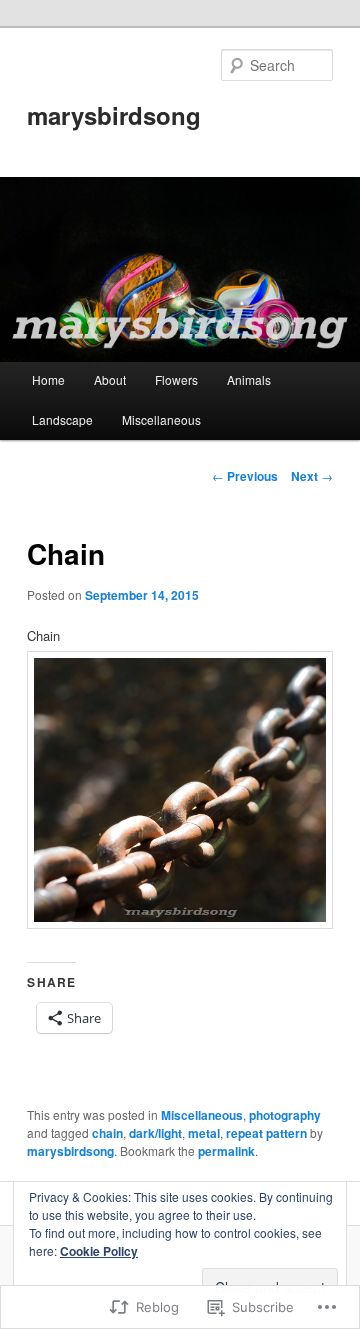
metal (204, 1133)
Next (312, 476)
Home (48, 379)
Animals (249, 379)
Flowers (176, 379)
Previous (245, 476)
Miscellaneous (161, 419)
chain (107, 1133)
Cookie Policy (99, 1251)
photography (285, 1115)
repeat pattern (266, 1133)
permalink (226, 1151)
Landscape (62, 419)
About (110, 379)
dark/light (155, 1133)
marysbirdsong (114, 115)
